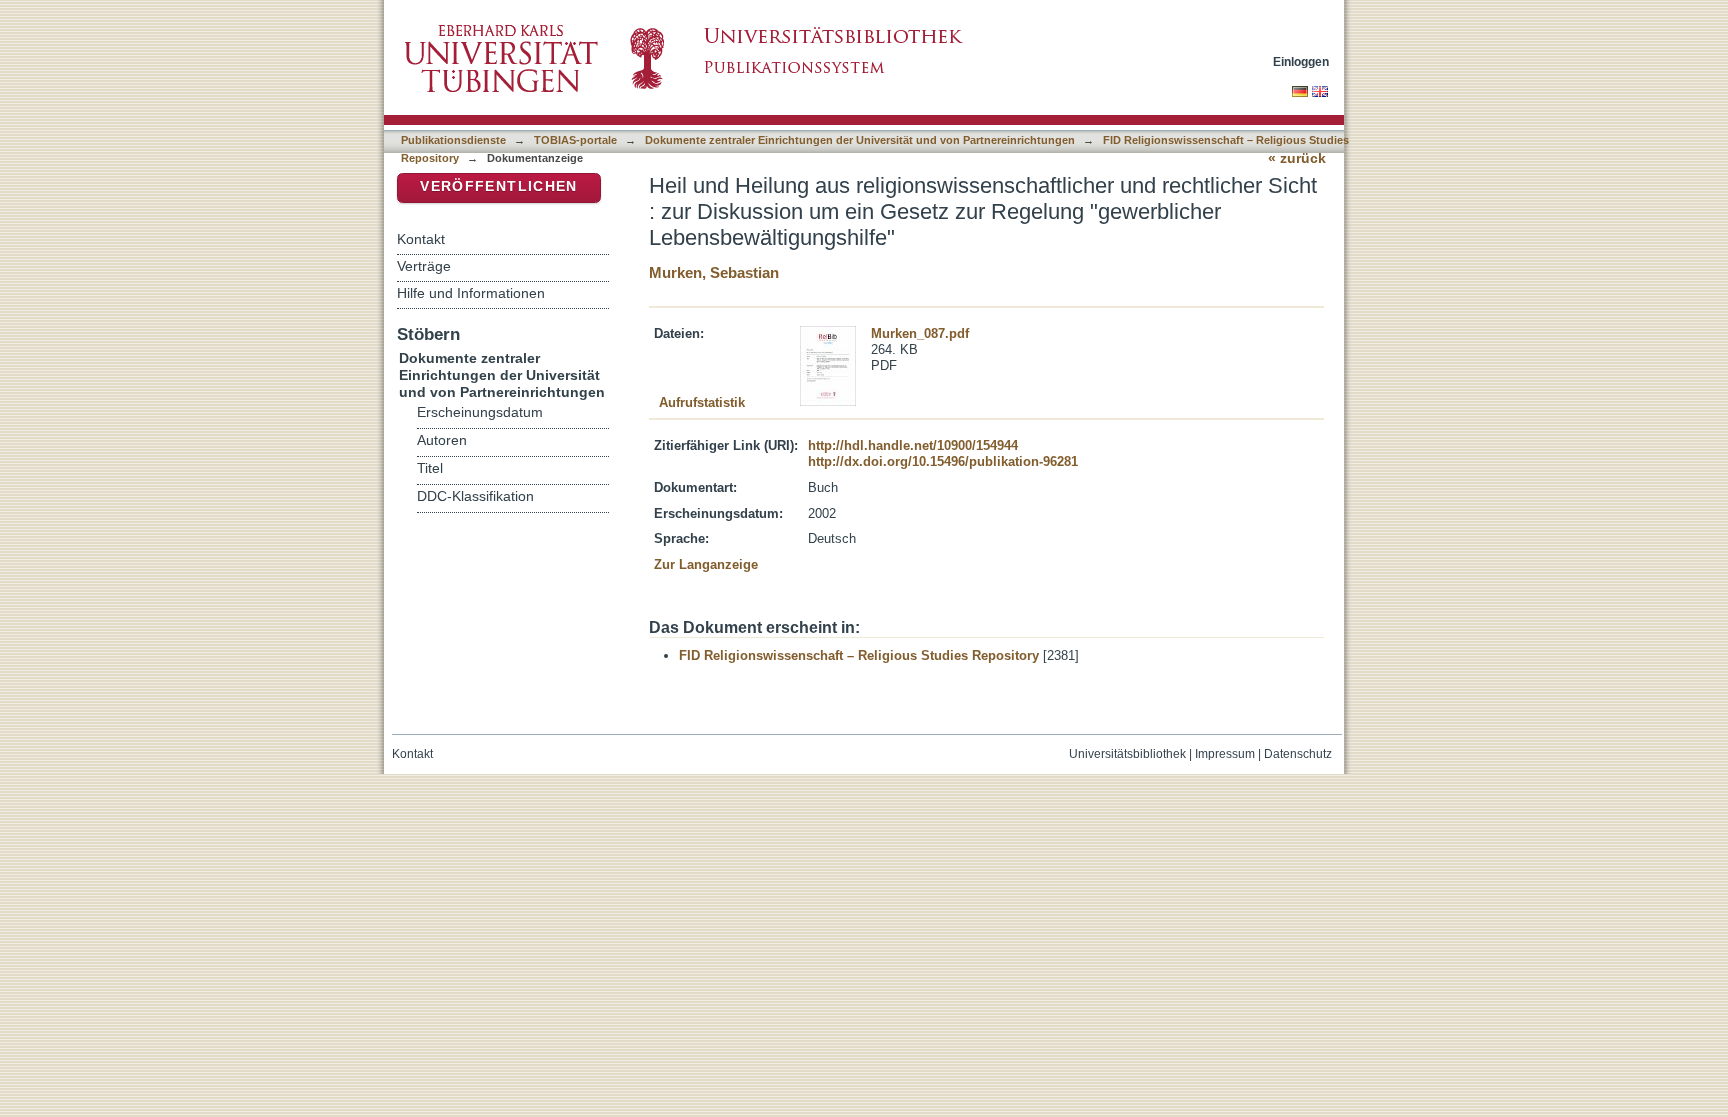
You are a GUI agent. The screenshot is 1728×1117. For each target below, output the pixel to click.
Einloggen (1301, 61)
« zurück (1297, 158)
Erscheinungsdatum (480, 412)
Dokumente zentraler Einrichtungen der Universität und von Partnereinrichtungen (860, 140)
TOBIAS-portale (575, 140)
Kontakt (421, 239)
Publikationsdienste (453, 140)
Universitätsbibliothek (1127, 754)
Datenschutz (1298, 754)
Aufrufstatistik (702, 402)
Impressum (1225, 754)
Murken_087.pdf (920, 333)
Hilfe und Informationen (471, 293)
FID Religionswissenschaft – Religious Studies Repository (859, 655)
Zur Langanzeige (706, 564)
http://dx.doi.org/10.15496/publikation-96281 (943, 461)
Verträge (424, 266)
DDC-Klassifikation (475, 496)
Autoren (442, 440)
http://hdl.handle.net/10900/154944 (913, 445)
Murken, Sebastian (714, 272)
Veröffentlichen (498, 186)
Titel (430, 468)
